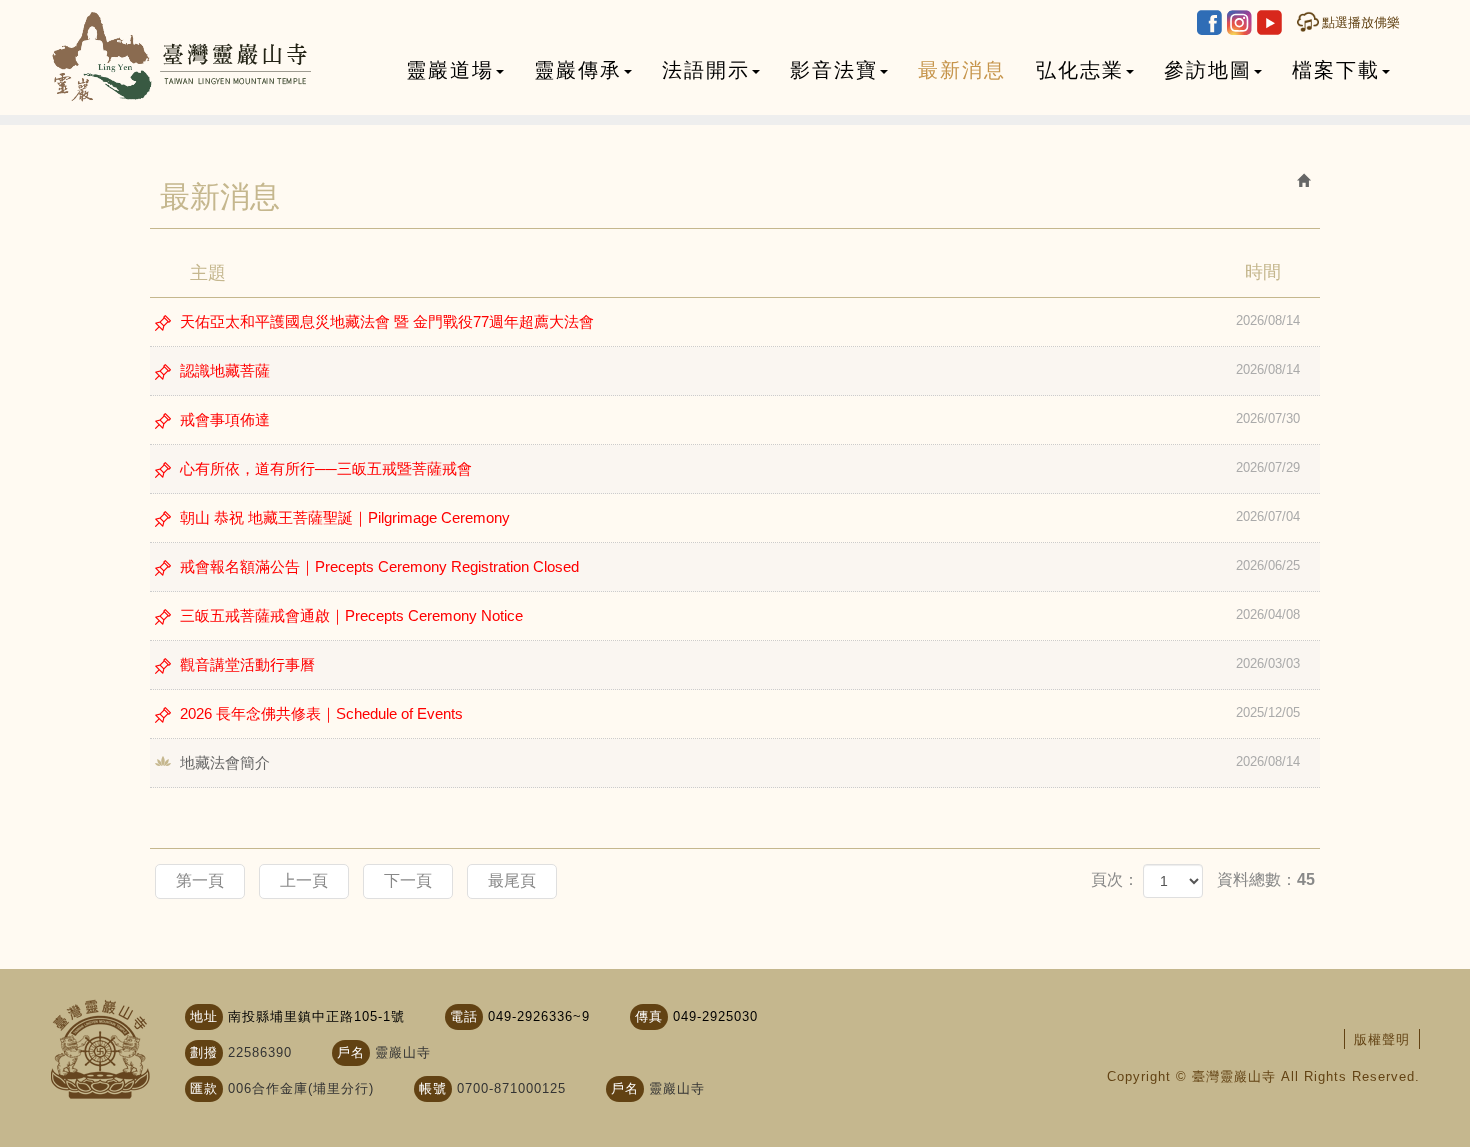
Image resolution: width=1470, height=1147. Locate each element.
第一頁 (200, 880)
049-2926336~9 (539, 1016)
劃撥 (204, 1052)
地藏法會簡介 (740, 762)
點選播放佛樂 (1361, 22)
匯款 (204, 1088)
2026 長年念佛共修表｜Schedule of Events (740, 713)
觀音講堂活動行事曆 (740, 664)
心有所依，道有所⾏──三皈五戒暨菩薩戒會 (740, 468)
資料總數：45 (1266, 879)
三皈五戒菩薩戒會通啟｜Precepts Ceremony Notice (740, 615)
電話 (464, 1016)
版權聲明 (1382, 1039)
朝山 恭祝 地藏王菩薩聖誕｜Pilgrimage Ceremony (740, 517)
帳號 (433, 1088)
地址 (204, 1016)
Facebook (1209, 22)
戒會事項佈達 (740, 419)
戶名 (351, 1052)
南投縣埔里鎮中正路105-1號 (316, 1016)
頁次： (1115, 879)
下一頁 (408, 880)
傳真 (649, 1016)
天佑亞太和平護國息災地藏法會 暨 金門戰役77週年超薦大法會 (740, 321)
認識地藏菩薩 (740, 370)
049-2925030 (715, 1016)
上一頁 (304, 880)
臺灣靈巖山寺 (182, 57)
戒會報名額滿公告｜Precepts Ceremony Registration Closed (740, 566)
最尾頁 (512, 880)
